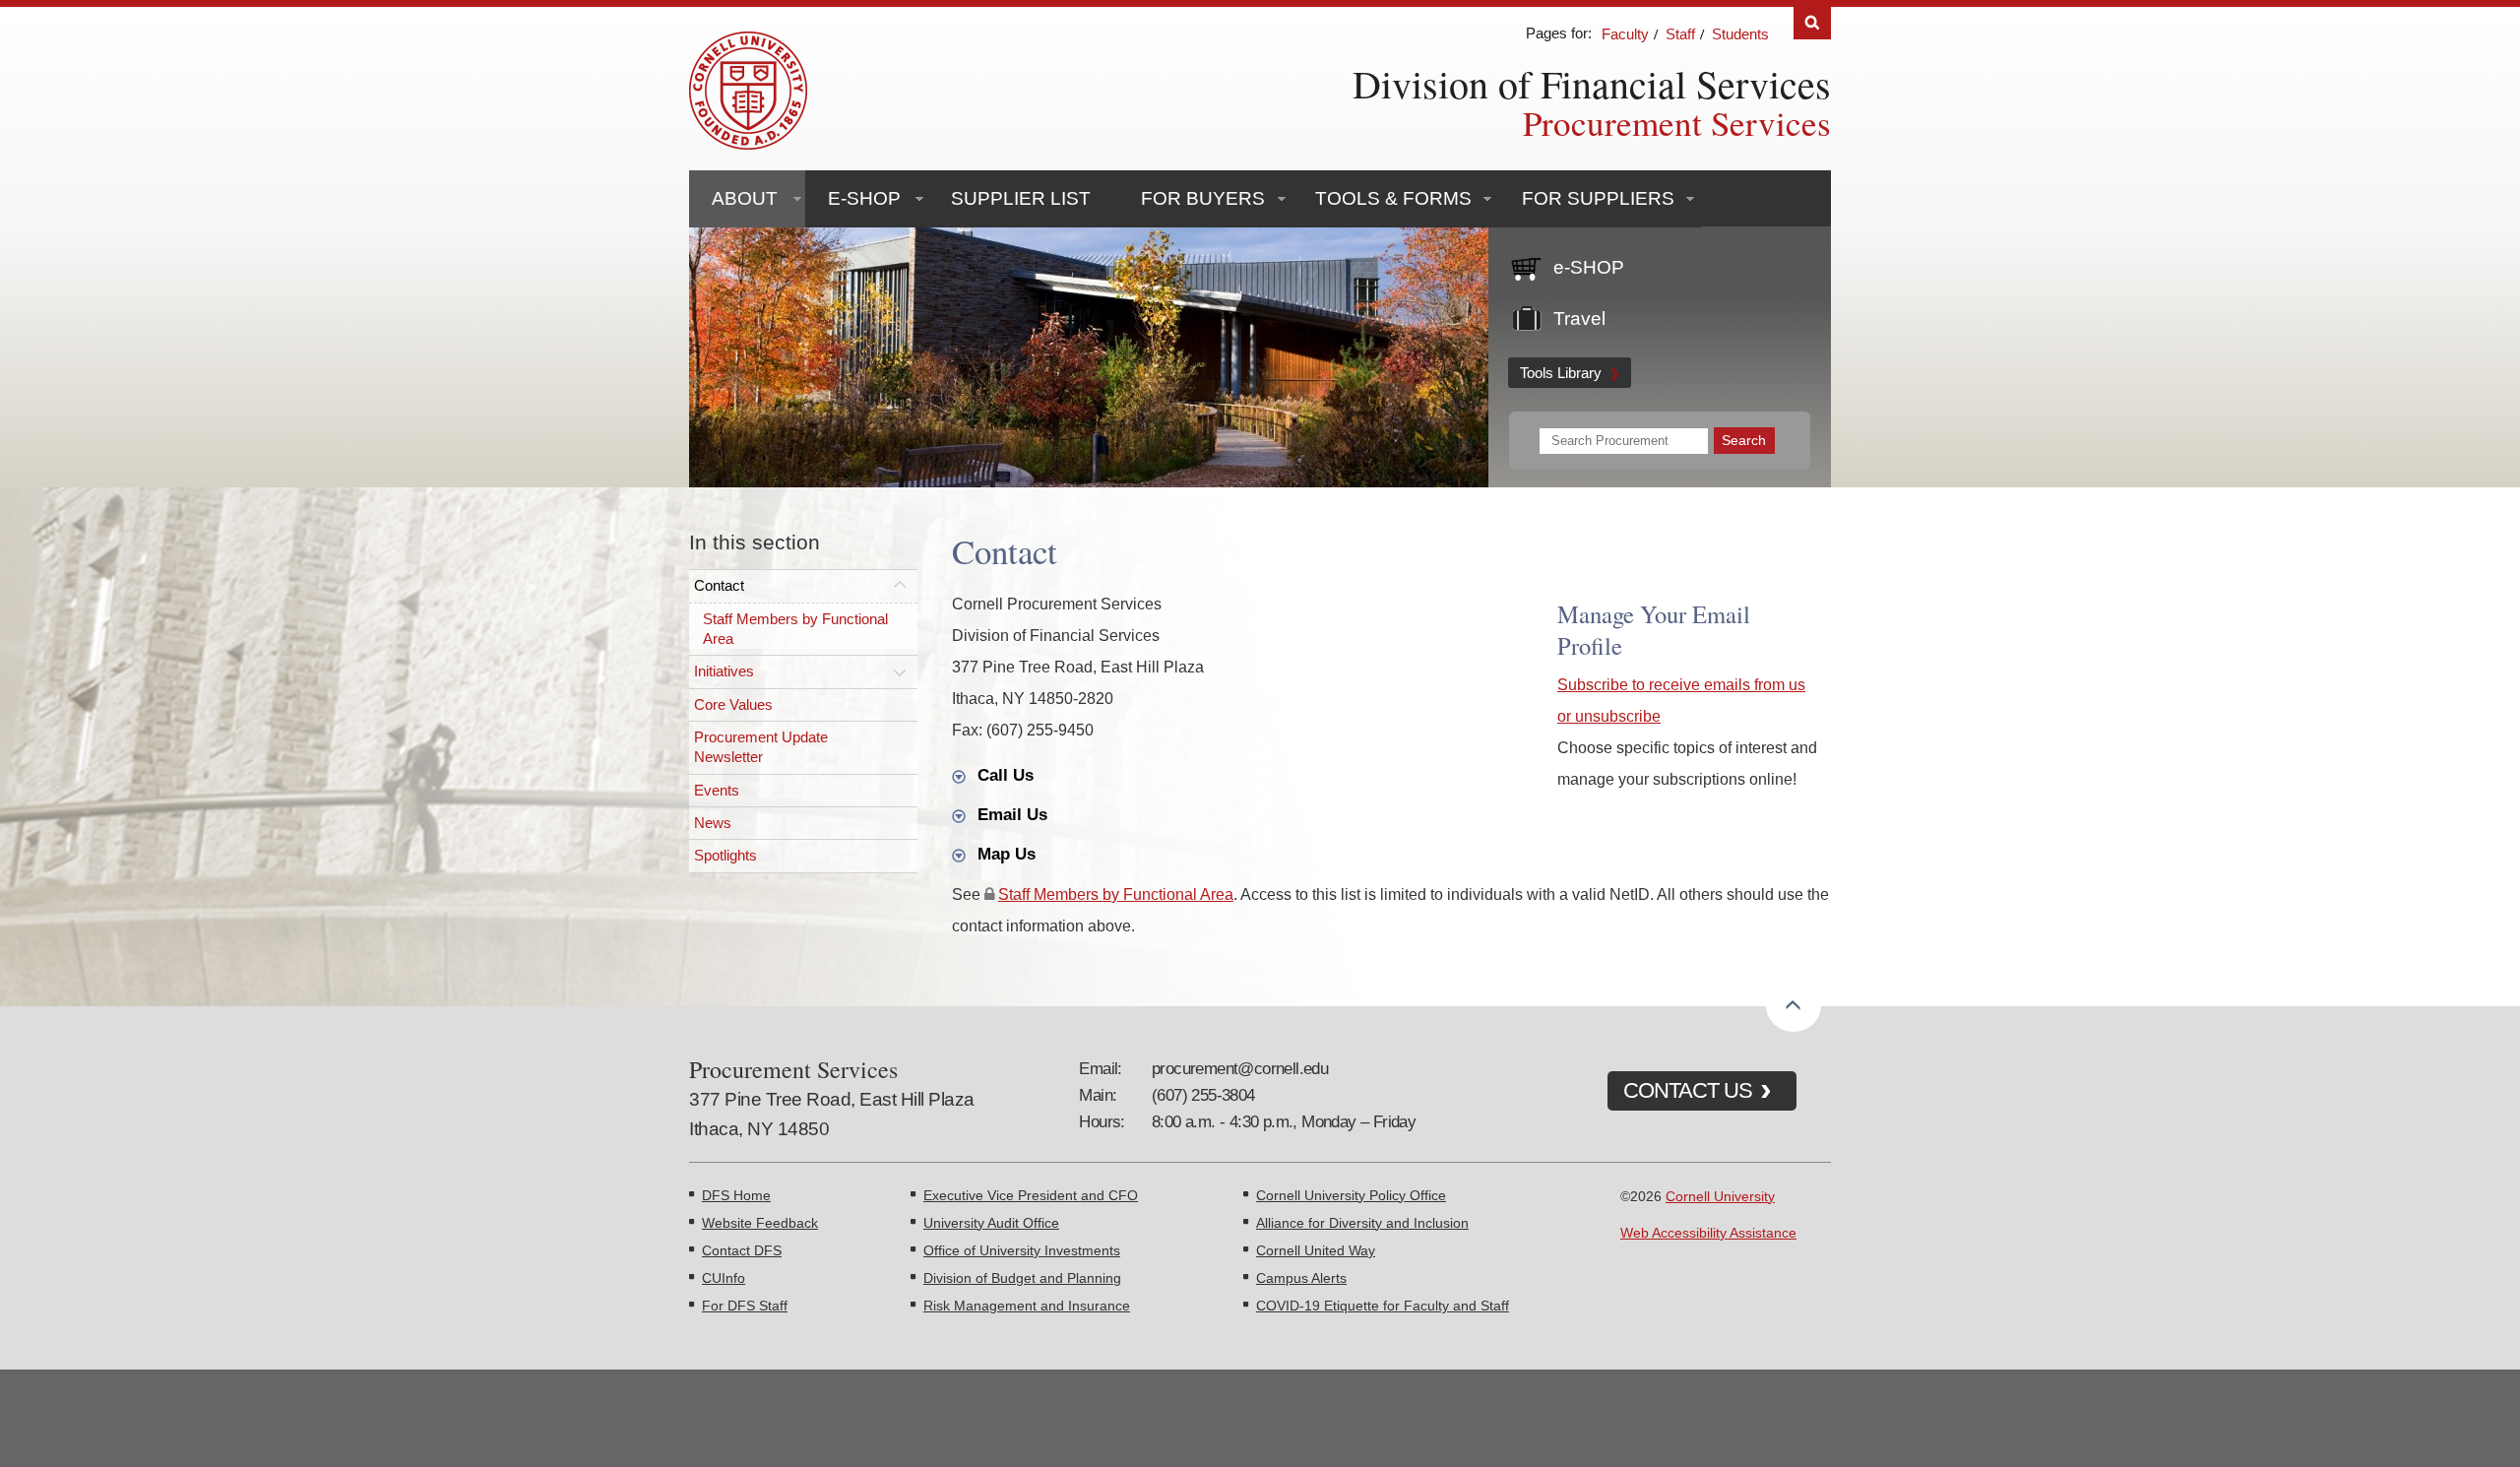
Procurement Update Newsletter (761, 747)
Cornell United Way (1316, 1250)
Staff (1680, 34)
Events (717, 790)
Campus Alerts (1301, 1278)
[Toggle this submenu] (900, 586)
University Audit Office (991, 1223)
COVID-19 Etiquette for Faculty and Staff (1383, 1306)
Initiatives (724, 671)
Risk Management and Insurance (1027, 1306)
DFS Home (736, 1195)
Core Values (733, 704)
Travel (1579, 319)
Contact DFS (742, 1250)
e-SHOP (864, 198)
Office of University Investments (1022, 1250)
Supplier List (1021, 198)
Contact (719, 585)
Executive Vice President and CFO (1031, 1195)
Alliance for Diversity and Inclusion (1362, 1223)
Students (1740, 34)
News (713, 823)
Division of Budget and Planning (1022, 1278)
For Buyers (1203, 198)
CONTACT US (1688, 1090)
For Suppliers (1598, 198)
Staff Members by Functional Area (795, 629)
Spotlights (725, 855)
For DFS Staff (745, 1306)
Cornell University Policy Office (1351, 1195)
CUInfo (724, 1278)
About (745, 198)
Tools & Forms (1393, 198)
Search (1812, 23)
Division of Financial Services (1592, 83)
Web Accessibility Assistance (1708, 1233)
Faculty (1625, 34)
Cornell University (1720, 1196)
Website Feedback (760, 1223)
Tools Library (1561, 373)
